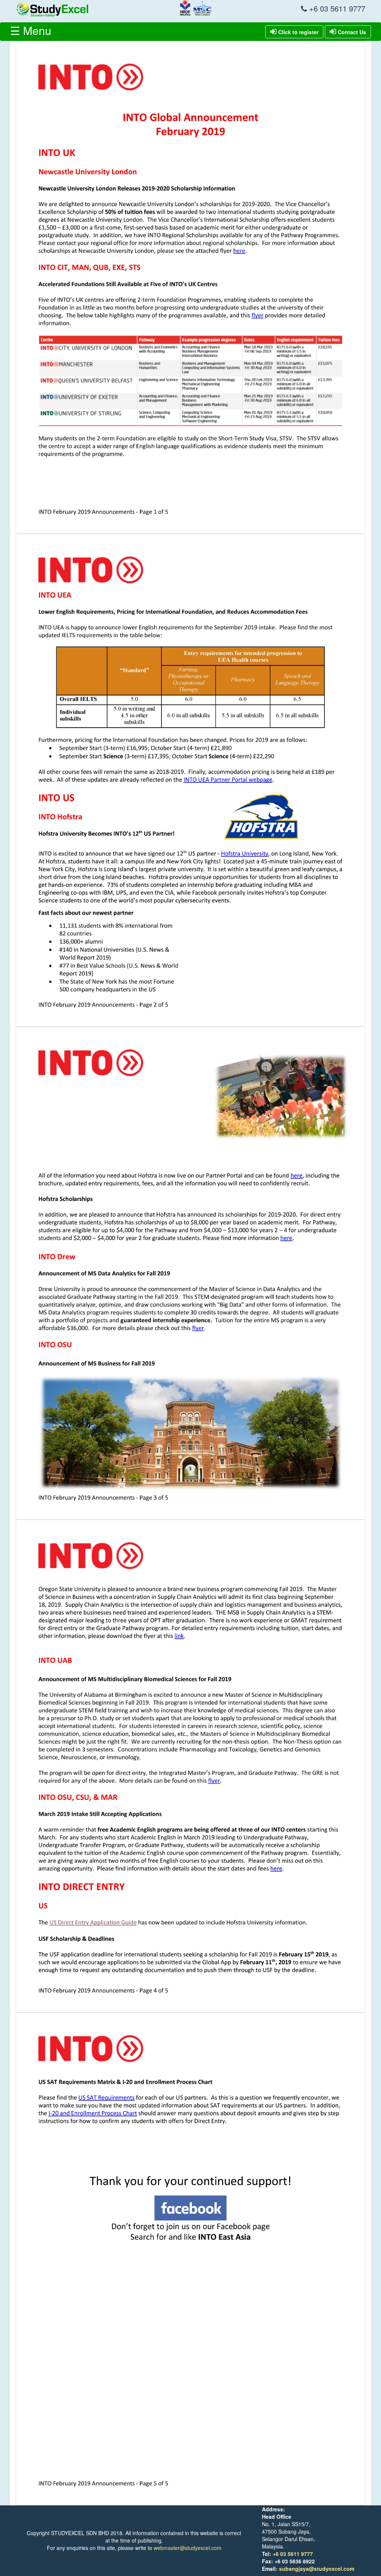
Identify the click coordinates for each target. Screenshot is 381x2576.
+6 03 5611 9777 (293, 2554)
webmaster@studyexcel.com (188, 2548)
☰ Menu (31, 30)
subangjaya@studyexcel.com (317, 2569)
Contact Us (352, 32)
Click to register (298, 32)
